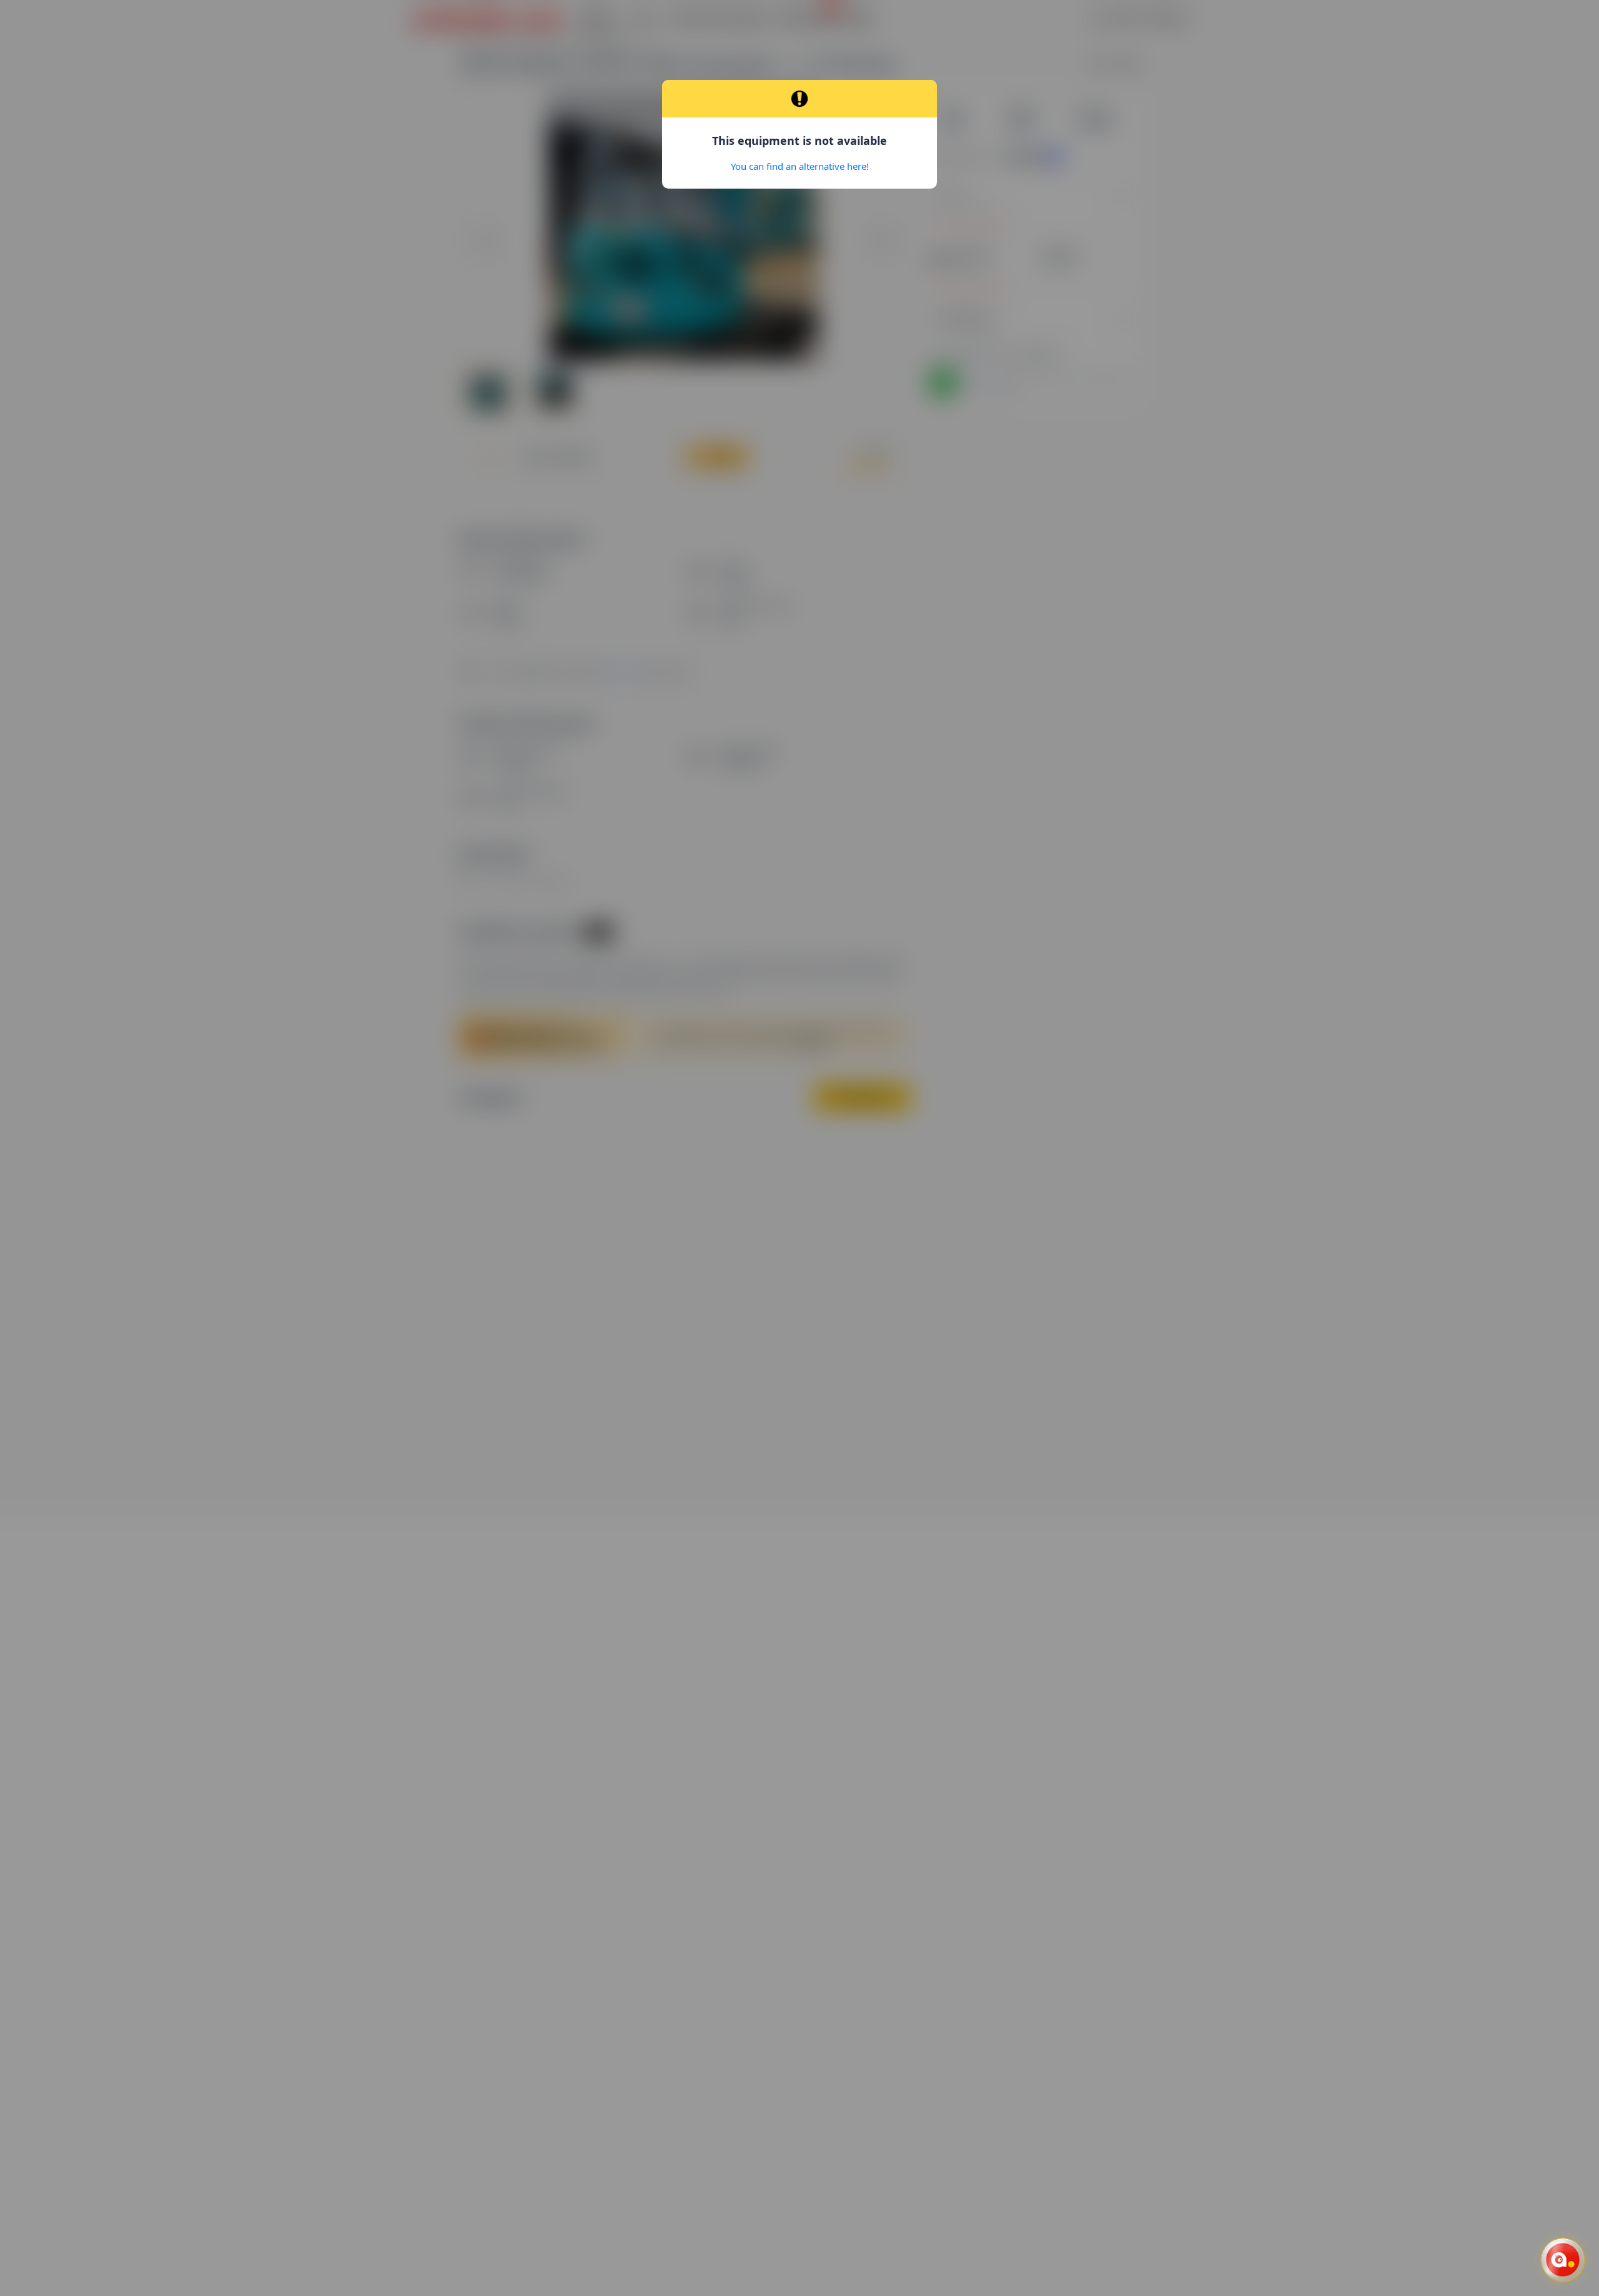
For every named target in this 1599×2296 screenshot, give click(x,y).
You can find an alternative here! (800, 166)
